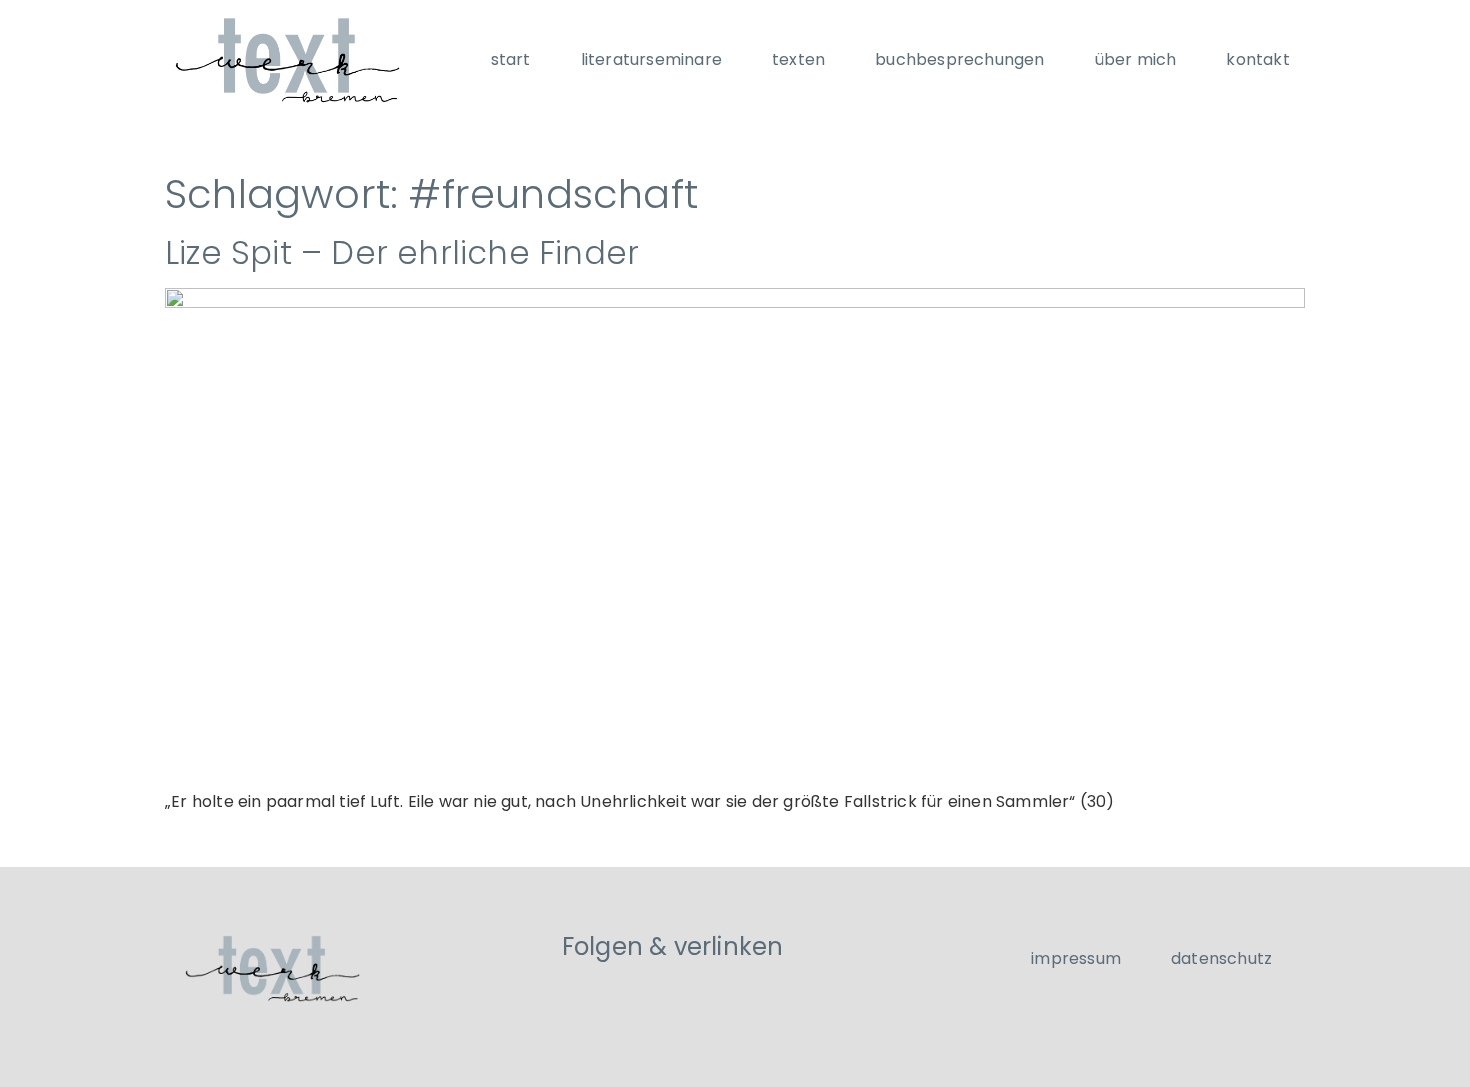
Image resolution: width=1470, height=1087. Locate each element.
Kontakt (1257, 59)
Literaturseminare (651, 59)
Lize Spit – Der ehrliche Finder (402, 252)
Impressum (1076, 958)
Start (511, 59)
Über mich (1136, 59)
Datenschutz (1221, 958)
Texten (798, 59)
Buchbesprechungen (959, 59)
